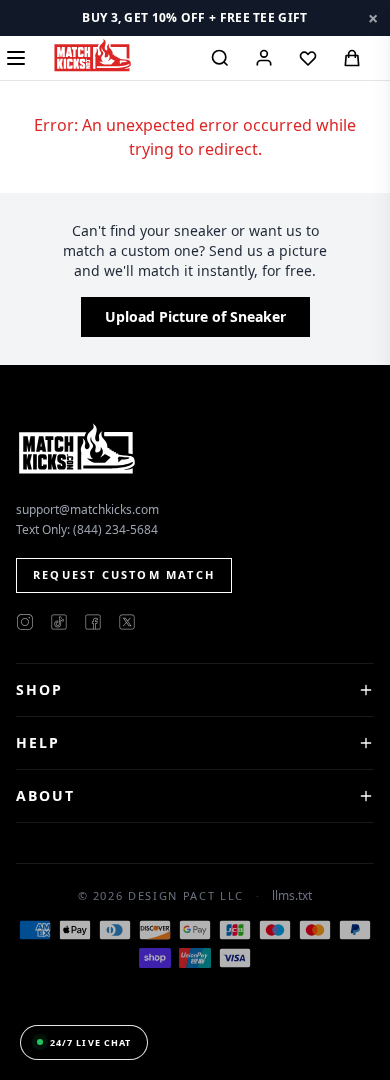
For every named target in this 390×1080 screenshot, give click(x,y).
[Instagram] (25, 622)
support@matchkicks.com (87, 509)
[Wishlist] (308, 58)
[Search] (220, 58)
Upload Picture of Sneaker (195, 316)
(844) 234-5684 (115, 529)
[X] (127, 622)
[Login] (264, 58)
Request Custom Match (124, 574)
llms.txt (292, 896)
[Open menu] (16, 58)
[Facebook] (93, 622)
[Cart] (352, 58)
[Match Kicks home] (92, 55)
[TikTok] (59, 622)
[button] (195, 18)
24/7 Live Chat (90, 1042)
